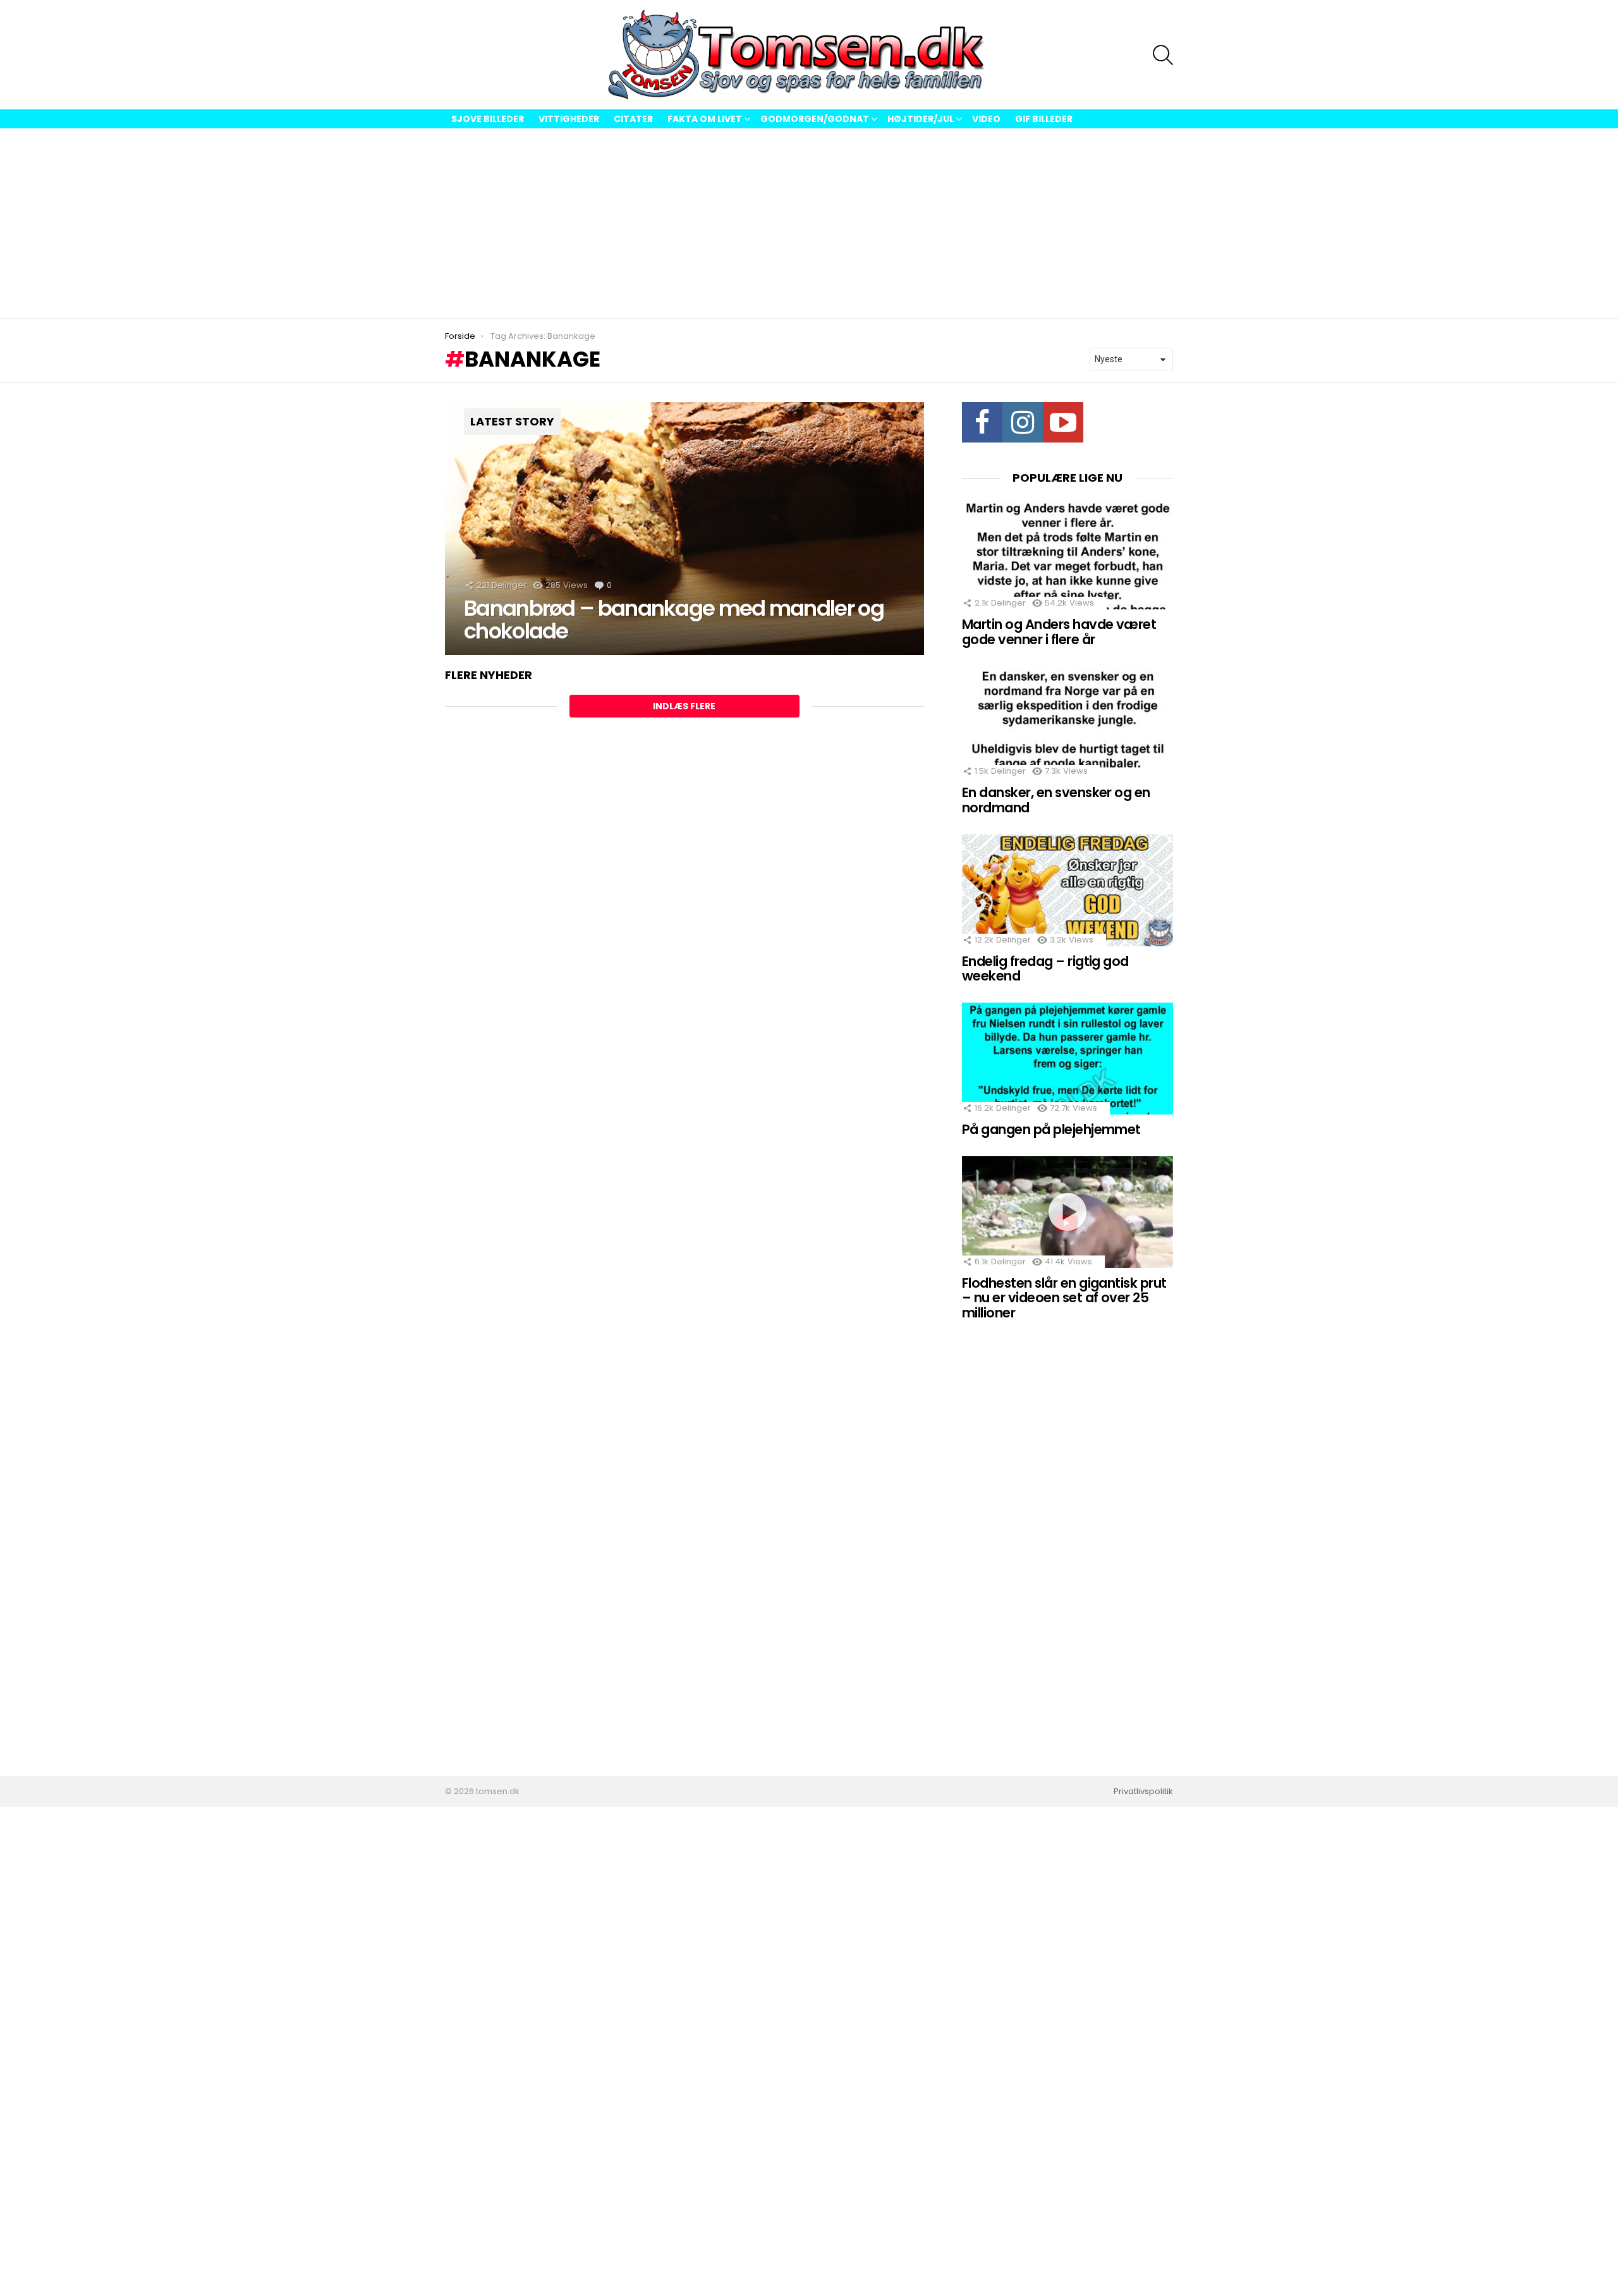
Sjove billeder (488, 119)
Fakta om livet (705, 119)
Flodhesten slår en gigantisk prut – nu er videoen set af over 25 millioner (1064, 1298)
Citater (633, 119)
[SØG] (1163, 55)
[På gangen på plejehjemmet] (1068, 1059)
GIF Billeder (1044, 119)
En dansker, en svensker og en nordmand (1056, 800)
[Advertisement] (809, 223)
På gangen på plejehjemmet (1051, 1129)
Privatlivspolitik (1143, 1792)
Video (986, 119)
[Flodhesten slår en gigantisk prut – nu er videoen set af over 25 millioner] (1068, 1212)
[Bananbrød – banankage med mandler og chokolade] (684, 528)
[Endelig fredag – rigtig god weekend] (1068, 890)
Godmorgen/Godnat (815, 119)
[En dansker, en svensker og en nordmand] (1068, 722)
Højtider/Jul (921, 119)
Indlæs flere (684, 706)
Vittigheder (569, 119)
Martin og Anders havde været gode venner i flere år (1059, 632)
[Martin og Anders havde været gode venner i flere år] (1068, 553)
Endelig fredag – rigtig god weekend (1045, 969)
